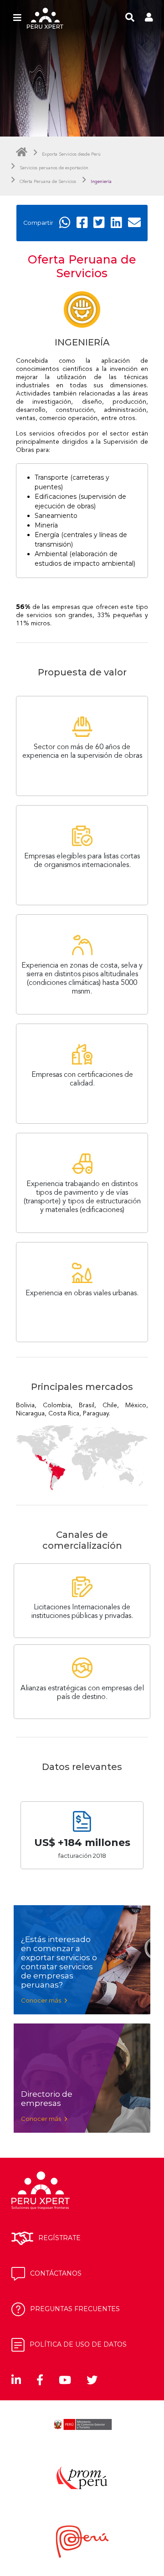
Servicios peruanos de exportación (54, 168)
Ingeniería (101, 182)
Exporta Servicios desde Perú (71, 154)
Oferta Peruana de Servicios (48, 182)
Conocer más (42, 2000)
